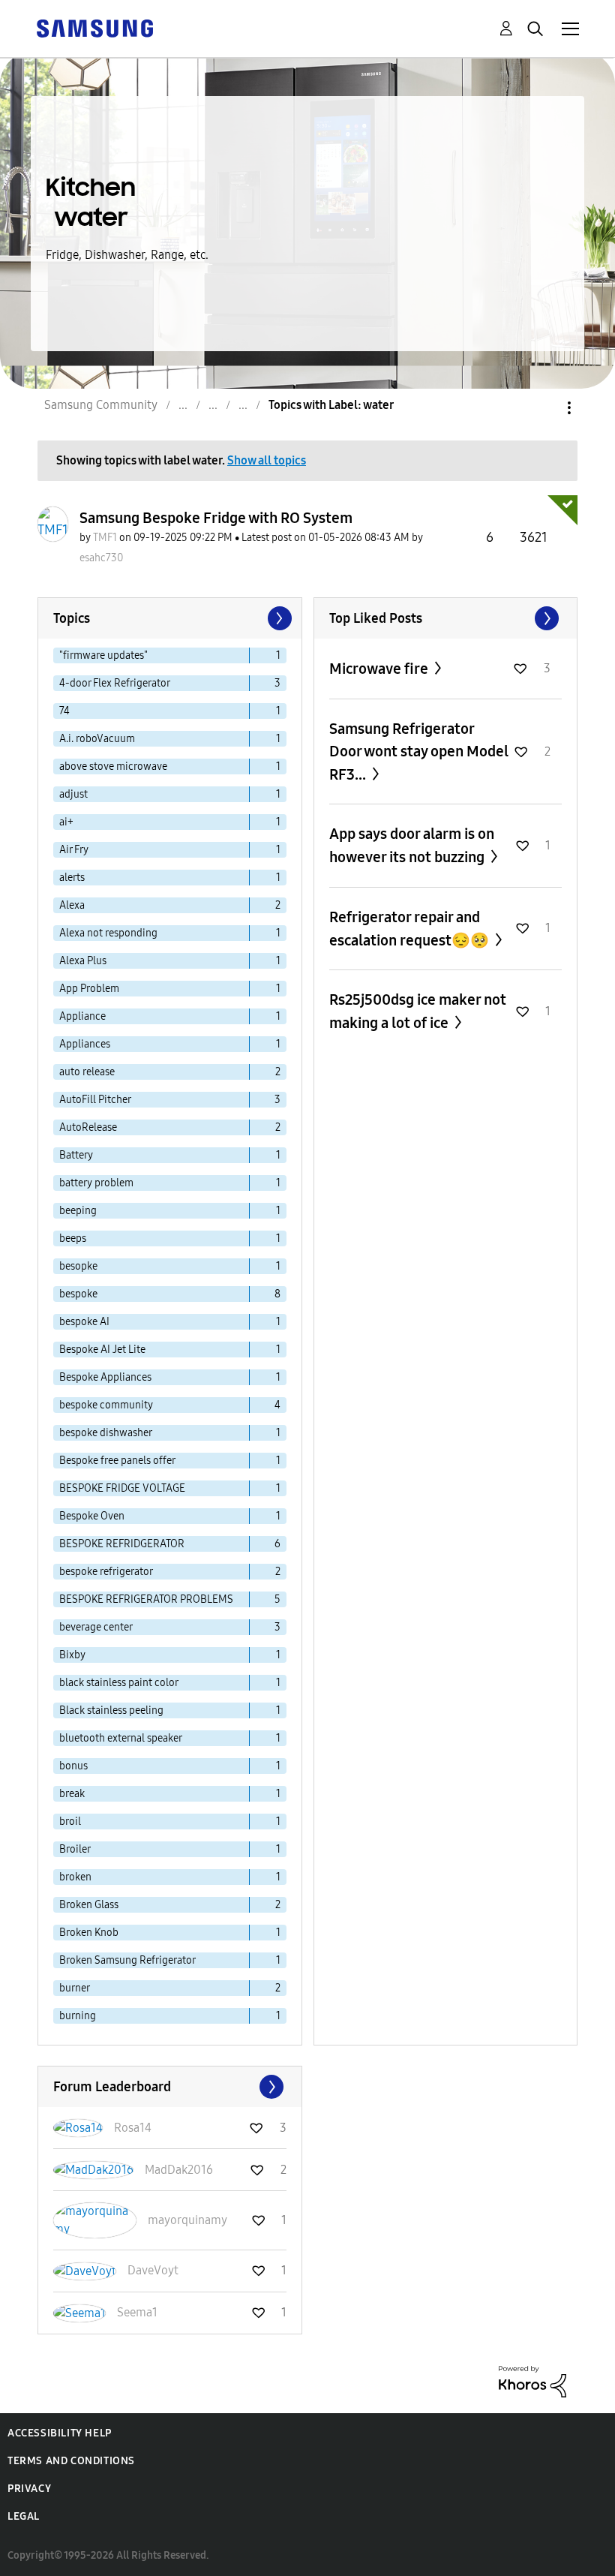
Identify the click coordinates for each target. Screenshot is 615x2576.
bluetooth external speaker (121, 1738)
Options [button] (544, 408)
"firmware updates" (103, 655)
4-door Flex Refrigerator (115, 683)
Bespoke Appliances (105, 1377)
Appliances (85, 1044)
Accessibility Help (60, 2433)
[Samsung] (94, 27)
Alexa (72, 905)
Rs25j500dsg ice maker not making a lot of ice (418, 1011)
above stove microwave (113, 766)
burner (75, 1988)
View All (446, 618)
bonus (73, 1766)
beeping (78, 1211)
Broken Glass (89, 1905)
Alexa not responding (108, 933)
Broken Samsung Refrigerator (127, 1960)
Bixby (72, 1655)
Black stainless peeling (111, 1710)
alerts (72, 878)
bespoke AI (84, 1322)
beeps (73, 1238)
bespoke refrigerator (106, 1572)
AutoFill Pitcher (95, 1100)
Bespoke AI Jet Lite (102, 1350)
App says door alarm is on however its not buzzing (412, 845)
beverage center (96, 1627)
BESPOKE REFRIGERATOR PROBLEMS (146, 1599)
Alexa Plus (83, 961)
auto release (87, 1072)
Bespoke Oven (92, 1516)
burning (78, 2016)
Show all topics (267, 460)
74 (64, 711)
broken (75, 1877)
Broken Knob (89, 1933)
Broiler (75, 1849)
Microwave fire (380, 669)
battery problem (96, 1183)
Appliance (82, 1016)
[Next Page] (278, 618)
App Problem (89, 989)
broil (70, 1822)
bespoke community (106, 1405)
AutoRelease (88, 1127)
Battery (76, 1155)
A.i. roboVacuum (97, 739)
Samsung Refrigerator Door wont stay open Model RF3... (419, 751)
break (72, 1794)
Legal (24, 2516)
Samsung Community (101, 405)
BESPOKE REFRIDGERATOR (122, 1544)
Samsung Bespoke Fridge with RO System (216, 518)
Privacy (29, 2489)
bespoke (78, 1294)
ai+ (66, 822)
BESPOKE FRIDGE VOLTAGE (122, 1488)
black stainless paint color (119, 1683)
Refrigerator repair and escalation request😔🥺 (411, 929)
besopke (78, 1266)
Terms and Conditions (71, 2461)
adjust (73, 794)
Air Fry (74, 850)
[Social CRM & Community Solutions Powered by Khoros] (532, 2381)
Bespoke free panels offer (117, 1461)
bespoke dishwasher (106, 1433)
